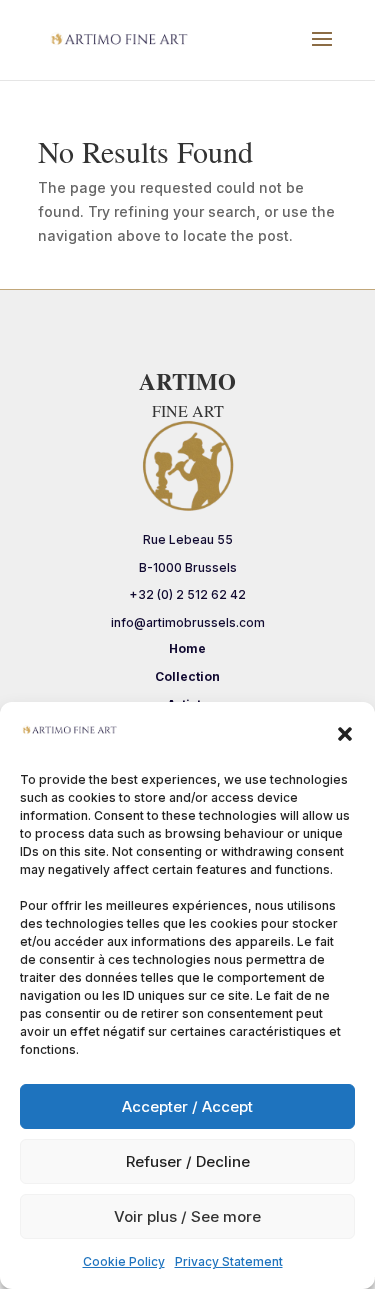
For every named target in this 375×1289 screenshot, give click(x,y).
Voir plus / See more (187, 1216)
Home (187, 648)
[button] (345, 734)
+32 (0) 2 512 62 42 (187, 594)
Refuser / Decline (188, 1161)
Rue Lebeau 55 (188, 539)
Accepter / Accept (187, 1106)
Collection (187, 676)
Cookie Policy (124, 1261)
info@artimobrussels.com (188, 622)
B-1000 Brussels (188, 567)
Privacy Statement (229, 1261)
